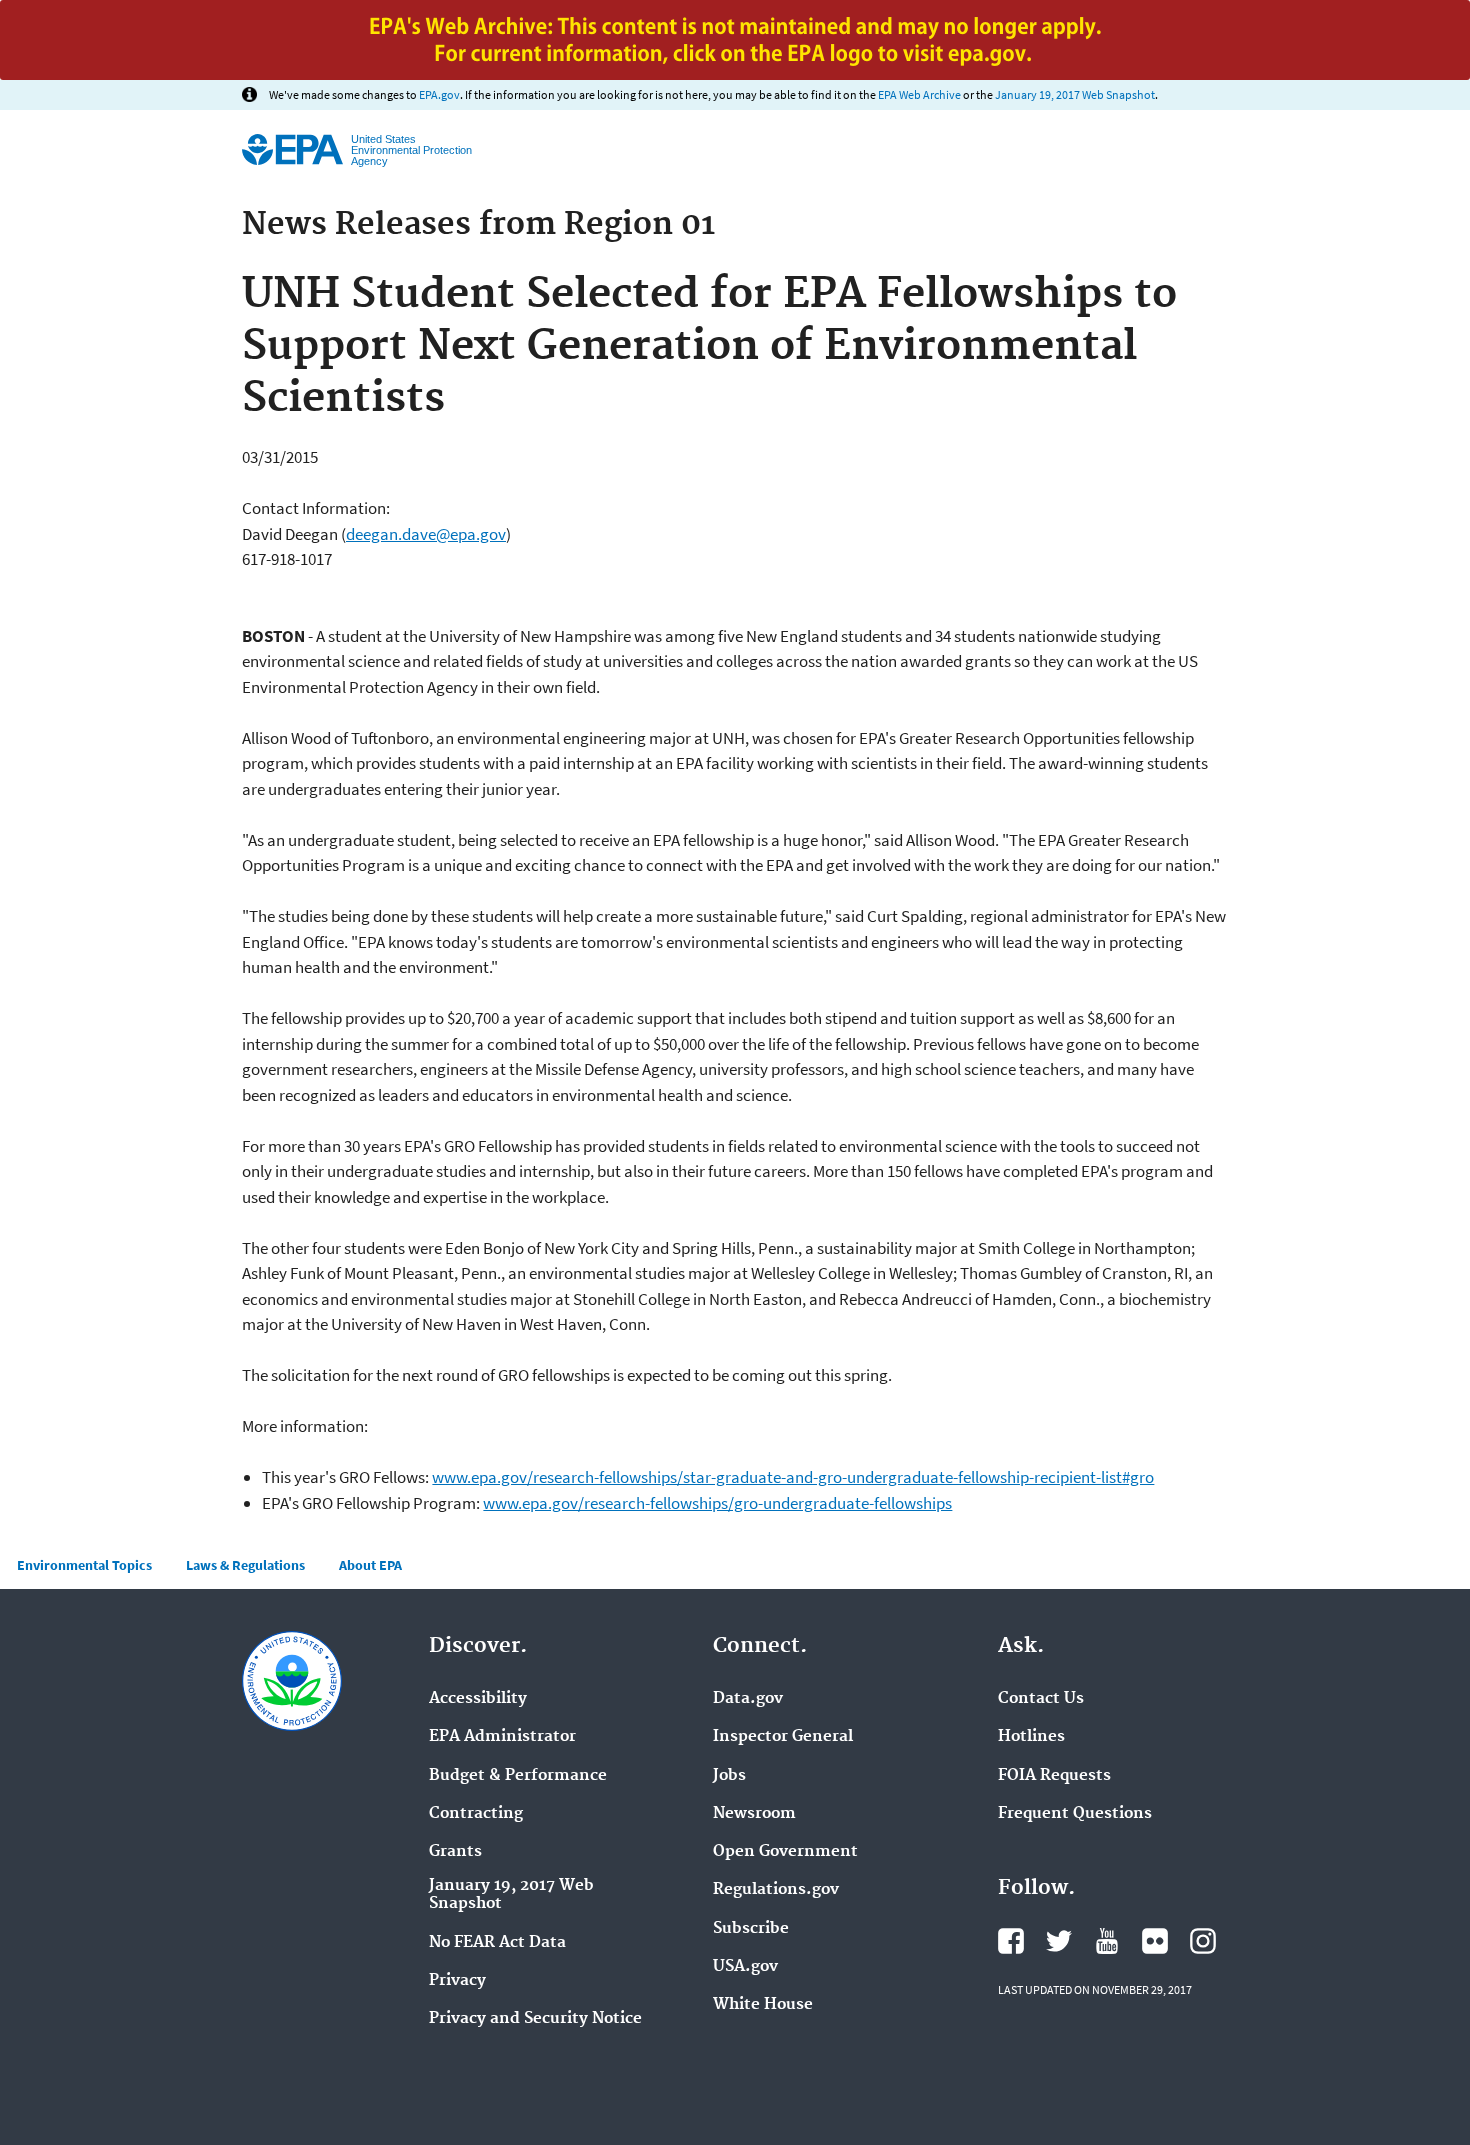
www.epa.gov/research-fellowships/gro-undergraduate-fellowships (717, 1503)
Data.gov (748, 1699)
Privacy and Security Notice (535, 2019)
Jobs (729, 1776)
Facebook (1011, 1941)
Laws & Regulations (245, 1565)
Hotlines (1031, 1737)
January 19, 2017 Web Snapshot (1075, 94)
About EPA (370, 1565)
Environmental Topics (84, 1565)
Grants (455, 1852)
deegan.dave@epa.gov (426, 534)
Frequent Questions (1075, 1814)
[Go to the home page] (292, 149)
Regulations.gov (776, 1890)
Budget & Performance (518, 1776)
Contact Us (1041, 1699)
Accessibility (478, 1699)
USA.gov (745, 1967)
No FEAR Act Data (497, 1943)
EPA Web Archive (919, 94)
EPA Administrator (502, 1737)
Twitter (1059, 1941)
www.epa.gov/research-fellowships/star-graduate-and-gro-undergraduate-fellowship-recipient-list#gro (793, 1477)
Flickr (1155, 1941)
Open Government (785, 1852)
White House (763, 2005)
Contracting (476, 1814)
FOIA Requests (1054, 1776)
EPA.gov (439, 94)
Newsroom (754, 1814)
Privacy (457, 1981)
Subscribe (751, 1929)
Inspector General (783, 1737)
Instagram (1203, 1941)
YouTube (1107, 1941)
